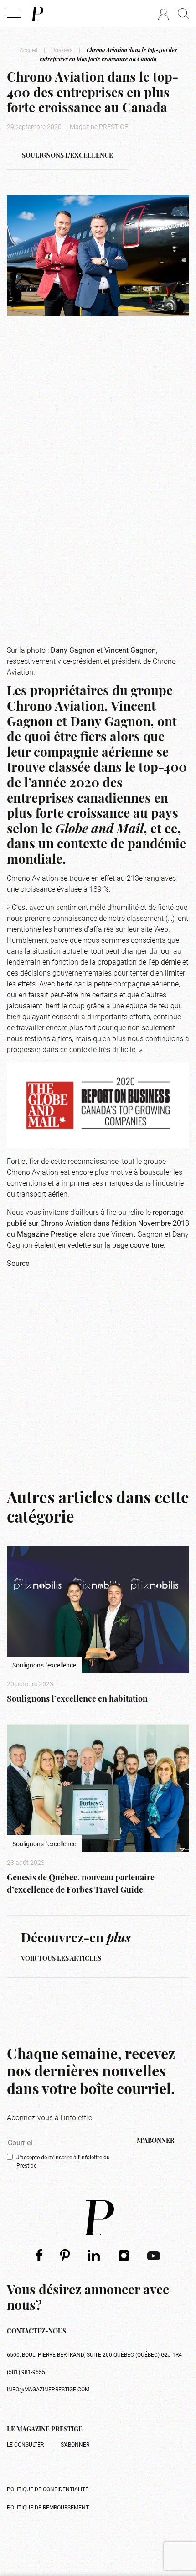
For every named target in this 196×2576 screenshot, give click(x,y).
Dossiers (62, 50)
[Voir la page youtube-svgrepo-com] (154, 2255)
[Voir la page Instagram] (124, 2255)
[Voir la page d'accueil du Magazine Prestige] (98, 2218)
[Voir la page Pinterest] (65, 2255)
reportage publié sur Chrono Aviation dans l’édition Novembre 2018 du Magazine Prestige (98, 1223)
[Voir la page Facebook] (39, 2255)
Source (18, 1263)
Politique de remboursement (48, 2507)
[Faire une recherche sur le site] (183, 14)
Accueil (28, 50)
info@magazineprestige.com (48, 2389)
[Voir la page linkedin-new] (94, 2255)
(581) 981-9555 (26, 2372)
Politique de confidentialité (48, 2489)
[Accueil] (37, 14)
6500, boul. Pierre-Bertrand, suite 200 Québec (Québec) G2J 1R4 (94, 2354)
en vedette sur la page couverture (111, 1245)
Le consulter (25, 2444)
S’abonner (75, 2444)
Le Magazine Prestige (45, 2430)
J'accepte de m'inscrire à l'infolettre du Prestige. (63, 2161)
